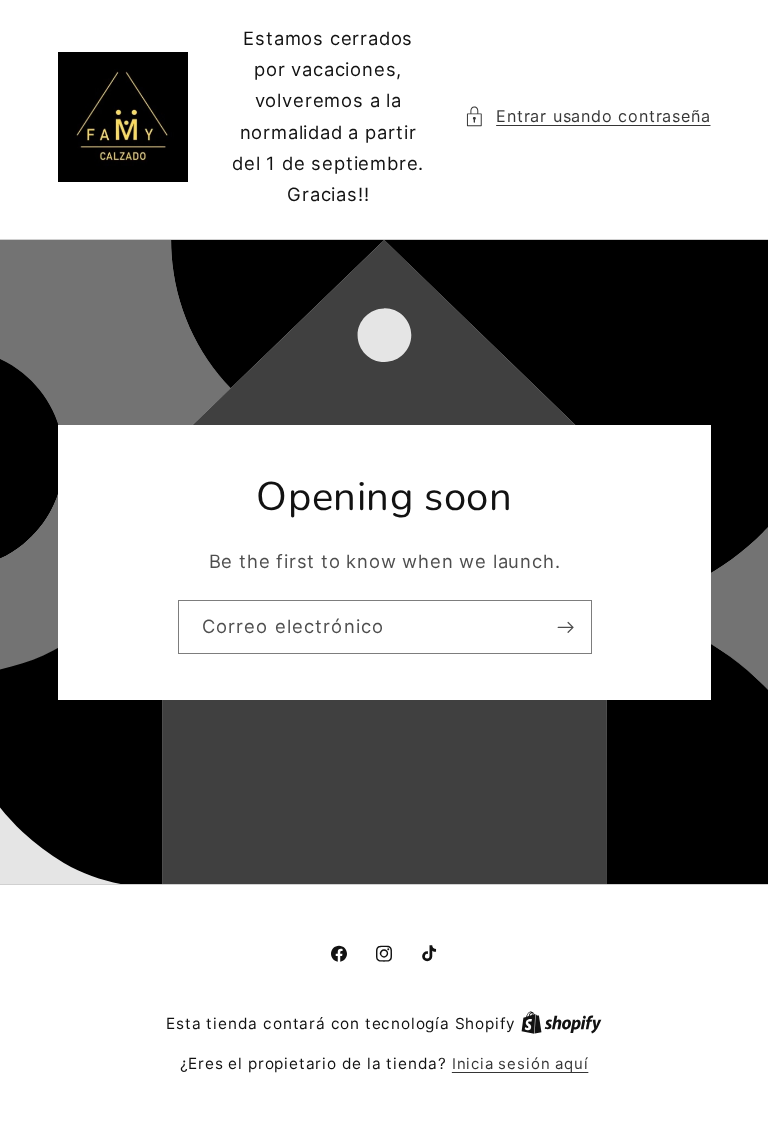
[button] (587, 116)
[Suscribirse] (564, 627)
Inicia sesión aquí (520, 1064)
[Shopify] (561, 1024)
